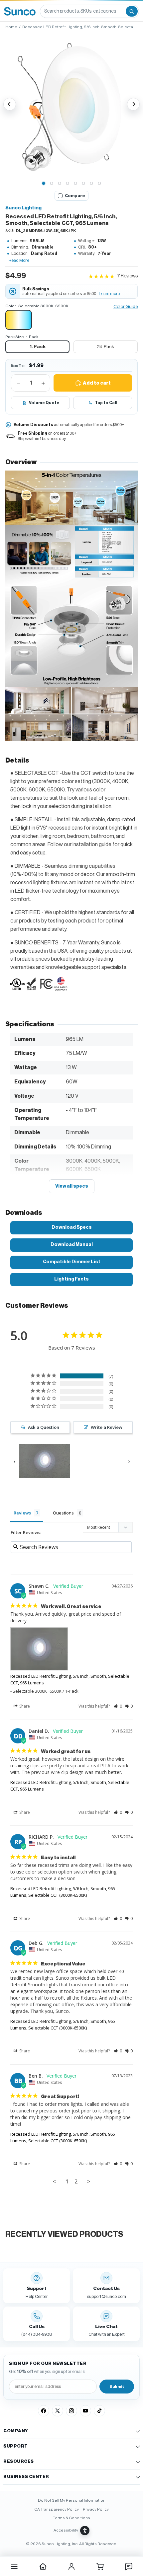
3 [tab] (60, 184)
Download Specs (72, 1227)
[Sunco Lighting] (20, 11)
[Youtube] (85, 2411)
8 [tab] (99, 184)
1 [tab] (44, 184)
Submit (117, 2387)
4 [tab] (68, 184)
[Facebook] (44, 2411)
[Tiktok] (99, 2411)
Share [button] (24, 1706)
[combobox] (82, 11)
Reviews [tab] (22, 1513)
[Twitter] (58, 2411)
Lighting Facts (71, 1279)
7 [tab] (91, 184)
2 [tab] (52, 184)
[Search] (132, 11)
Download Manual (72, 1245)
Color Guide (126, 307)
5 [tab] (75, 184)
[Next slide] (133, 104)
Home (11, 27)
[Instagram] (71, 2411)
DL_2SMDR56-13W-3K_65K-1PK (46, 231)
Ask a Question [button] (44, 1427)
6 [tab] (83, 184)
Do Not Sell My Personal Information (72, 2500)
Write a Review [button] (107, 1427)
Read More (19, 260)
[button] (71, 104)
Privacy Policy (96, 2509)
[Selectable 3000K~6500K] (19, 320)
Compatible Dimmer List (72, 1262)
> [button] (89, 2181)
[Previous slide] (10, 104)
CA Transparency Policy (57, 2509)
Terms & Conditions (71, 2518)
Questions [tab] (63, 1513)
